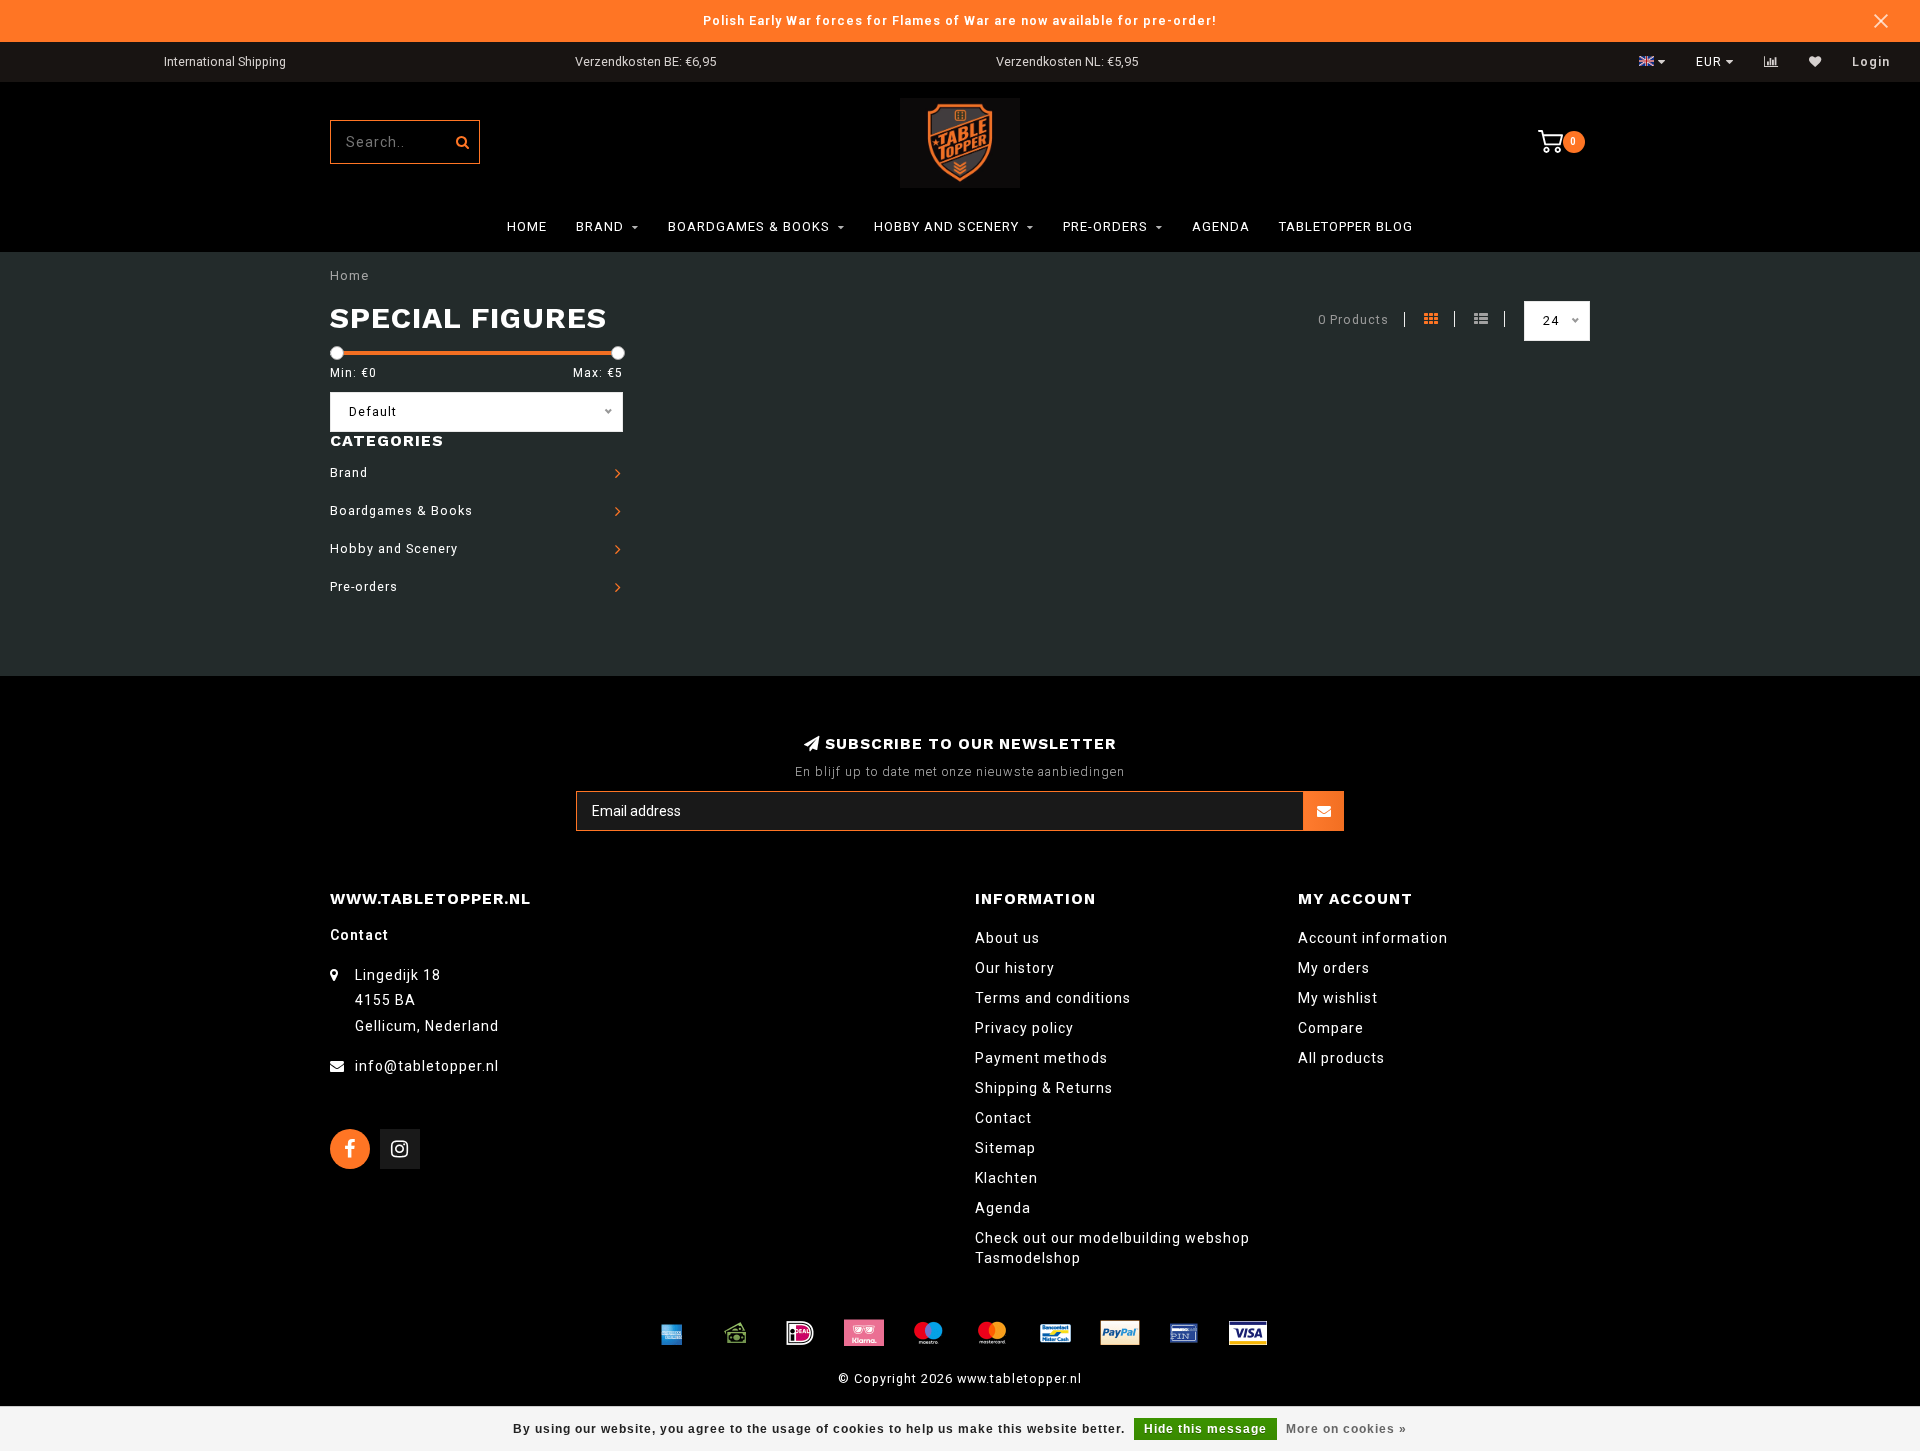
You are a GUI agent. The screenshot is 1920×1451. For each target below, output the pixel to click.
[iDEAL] (800, 1333)
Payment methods (1041, 1058)
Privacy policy (1024, 1028)
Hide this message (1205, 1429)
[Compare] (1771, 62)
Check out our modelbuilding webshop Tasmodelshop (1112, 1248)
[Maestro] (928, 1333)
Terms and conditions (1053, 998)
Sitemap (1005, 1148)
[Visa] (1248, 1333)
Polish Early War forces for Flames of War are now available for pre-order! (960, 20)
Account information (1373, 938)
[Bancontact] (1056, 1333)
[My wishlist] (1815, 62)
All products (1341, 1058)
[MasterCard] (992, 1333)
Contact (1003, 1118)
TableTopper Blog (1346, 226)
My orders (1334, 968)
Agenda (1221, 226)
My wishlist (1338, 998)
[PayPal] (1120, 1333)
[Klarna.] (864, 1333)
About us (1007, 938)
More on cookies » (1346, 1429)
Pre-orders (1105, 226)
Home (527, 226)
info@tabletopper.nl (427, 1066)
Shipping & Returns (1044, 1088)
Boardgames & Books (749, 226)
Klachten (1006, 1178)
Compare (1331, 1028)
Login (1871, 62)
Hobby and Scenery (946, 226)
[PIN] (1184, 1333)
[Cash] (736, 1333)
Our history (1015, 968)
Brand (600, 226)
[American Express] (672, 1333)
